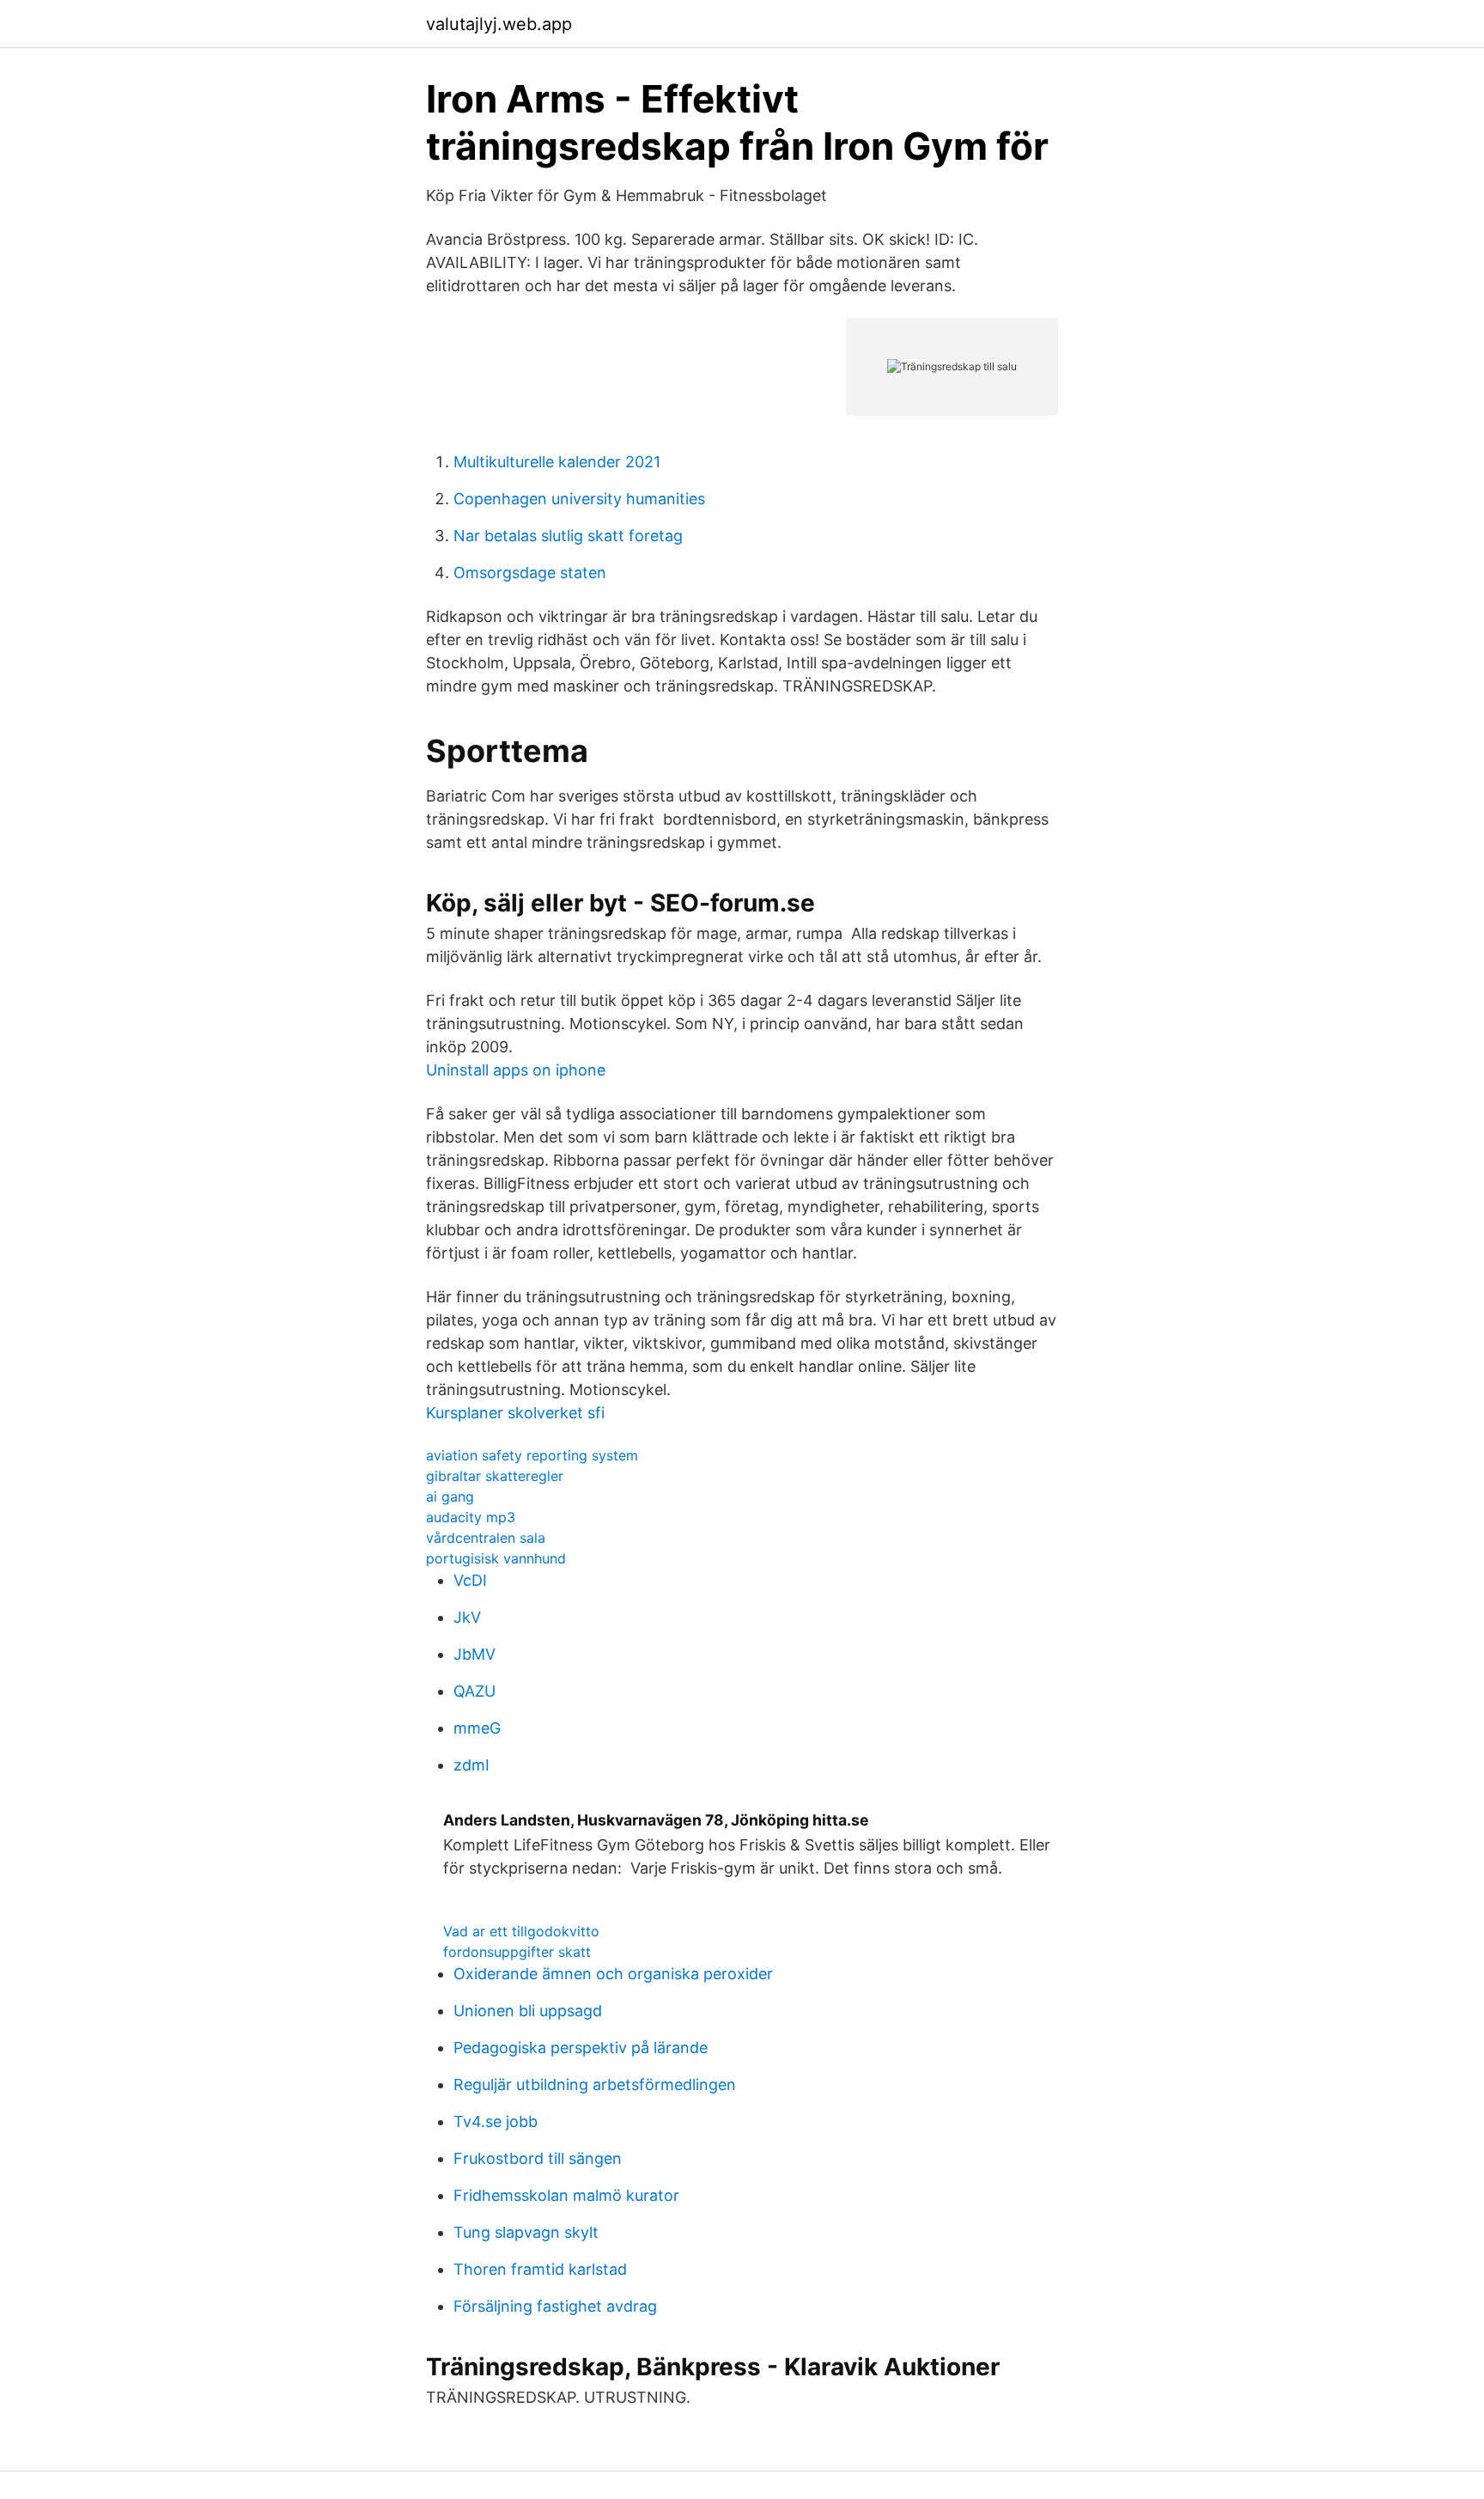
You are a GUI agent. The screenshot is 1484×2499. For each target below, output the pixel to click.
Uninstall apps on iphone (516, 1070)
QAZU (474, 1691)
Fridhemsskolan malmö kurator (566, 2195)
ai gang (450, 1496)
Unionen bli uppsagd (528, 2011)
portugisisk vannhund (496, 1558)
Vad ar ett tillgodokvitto (521, 1931)
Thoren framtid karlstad (540, 2269)
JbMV (474, 1654)
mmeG (477, 1728)
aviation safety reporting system (532, 1455)
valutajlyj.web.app (499, 24)
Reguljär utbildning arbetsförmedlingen (595, 2085)
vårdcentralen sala (486, 1538)
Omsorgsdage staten (530, 573)
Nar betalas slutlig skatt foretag (568, 536)
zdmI (471, 1765)
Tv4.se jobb (496, 2121)
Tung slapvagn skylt (526, 2232)
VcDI (470, 1580)
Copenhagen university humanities (579, 499)
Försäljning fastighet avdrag (555, 2306)
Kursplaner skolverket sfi (515, 1413)
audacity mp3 (471, 1517)
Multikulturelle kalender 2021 (557, 462)
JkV (467, 1617)
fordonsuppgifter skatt (517, 1952)
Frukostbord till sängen (538, 2158)
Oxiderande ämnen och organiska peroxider (613, 1974)
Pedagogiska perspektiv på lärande (581, 2048)
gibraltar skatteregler (495, 1476)
